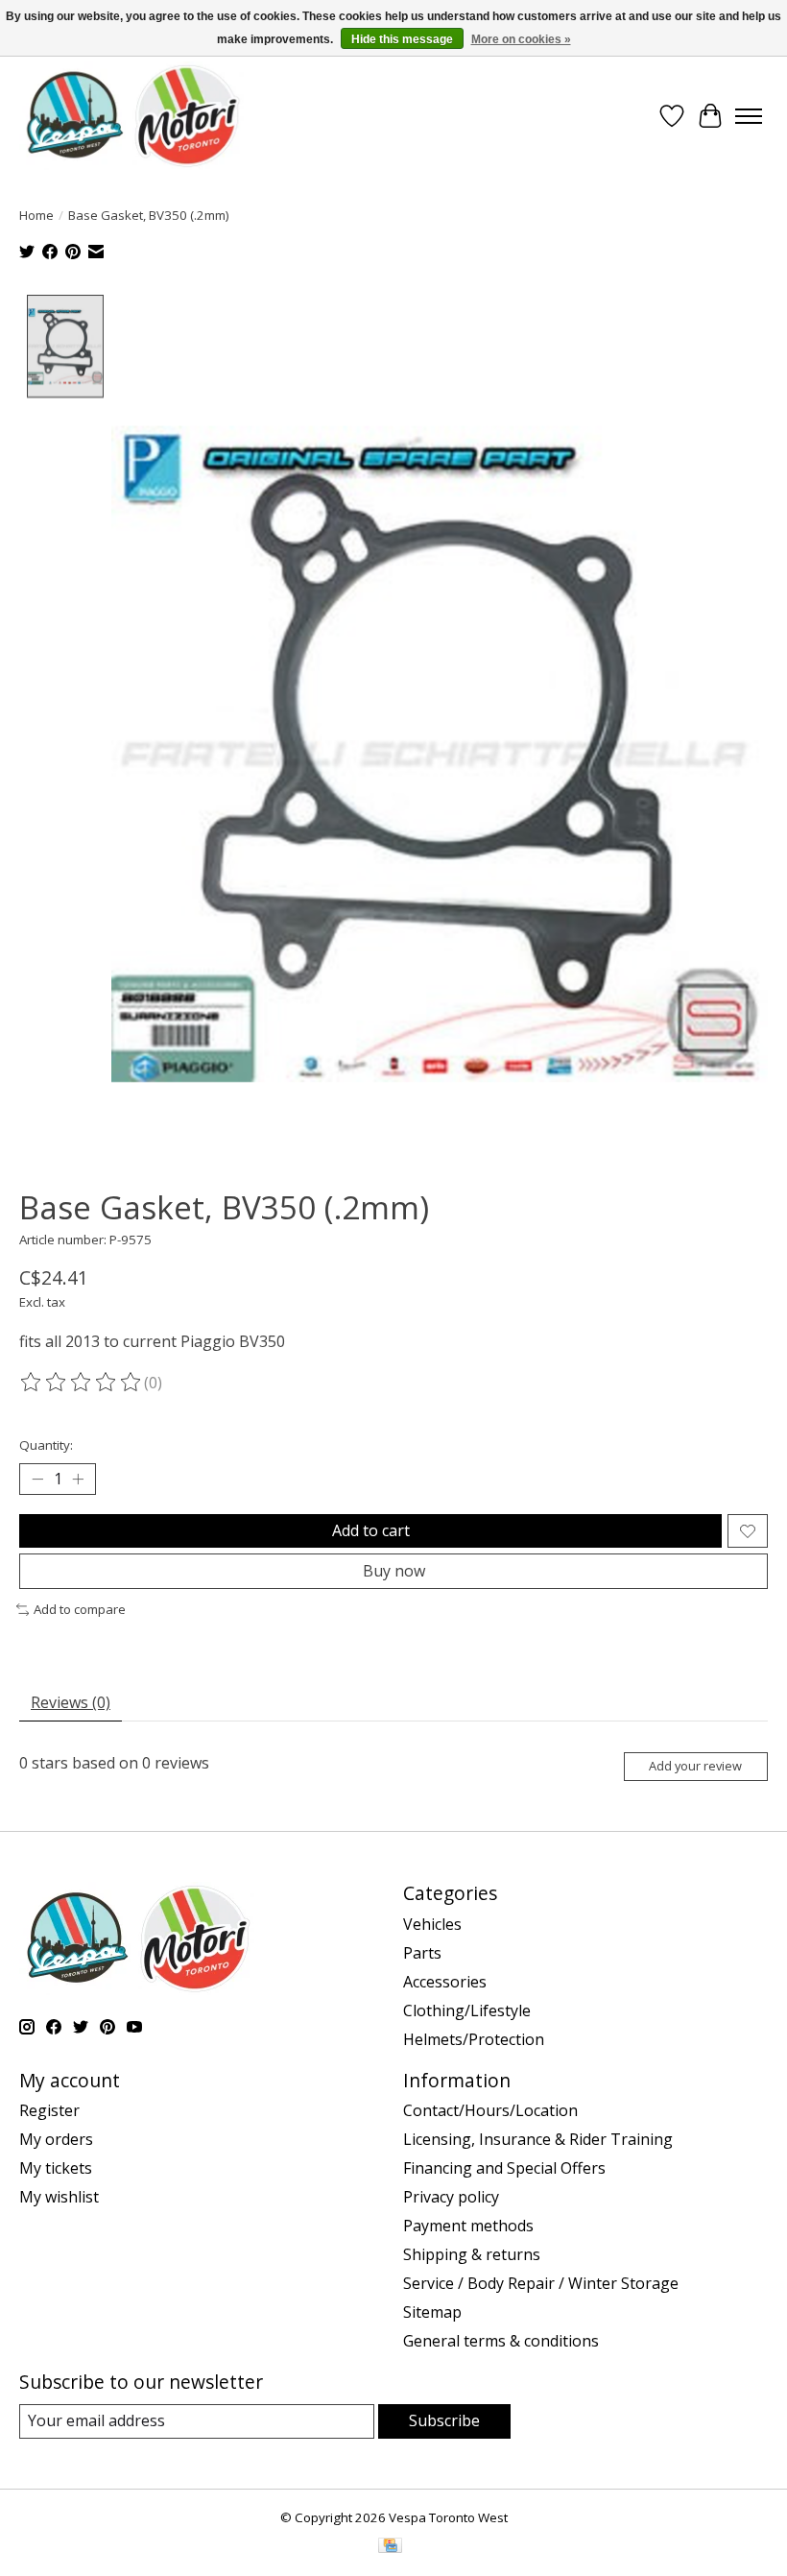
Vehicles (432, 1924)
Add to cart (371, 1530)
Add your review (695, 1766)
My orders (56, 2139)
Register (49, 2110)
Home (36, 215)
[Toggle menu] (749, 116)
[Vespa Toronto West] (131, 116)
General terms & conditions (501, 2341)
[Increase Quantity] (78, 1480)
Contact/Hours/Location (490, 2110)
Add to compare (80, 1609)
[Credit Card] (390, 2547)
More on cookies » (521, 39)
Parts (422, 1953)
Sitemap (432, 2312)
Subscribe (444, 2420)
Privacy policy (451, 2197)
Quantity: (46, 1445)
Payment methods (468, 2226)
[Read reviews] (82, 1383)
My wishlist (59, 2197)
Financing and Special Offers (504, 2168)
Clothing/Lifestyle (467, 2010)
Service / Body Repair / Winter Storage (541, 2283)
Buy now (394, 1571)
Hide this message (402, 39)
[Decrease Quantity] (37, 1480)
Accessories (445, 1982)
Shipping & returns (472, 2254)
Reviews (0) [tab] (71, 1702)
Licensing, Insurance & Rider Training (538, 2139)
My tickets (56, 2168)
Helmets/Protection (474, 2039)
